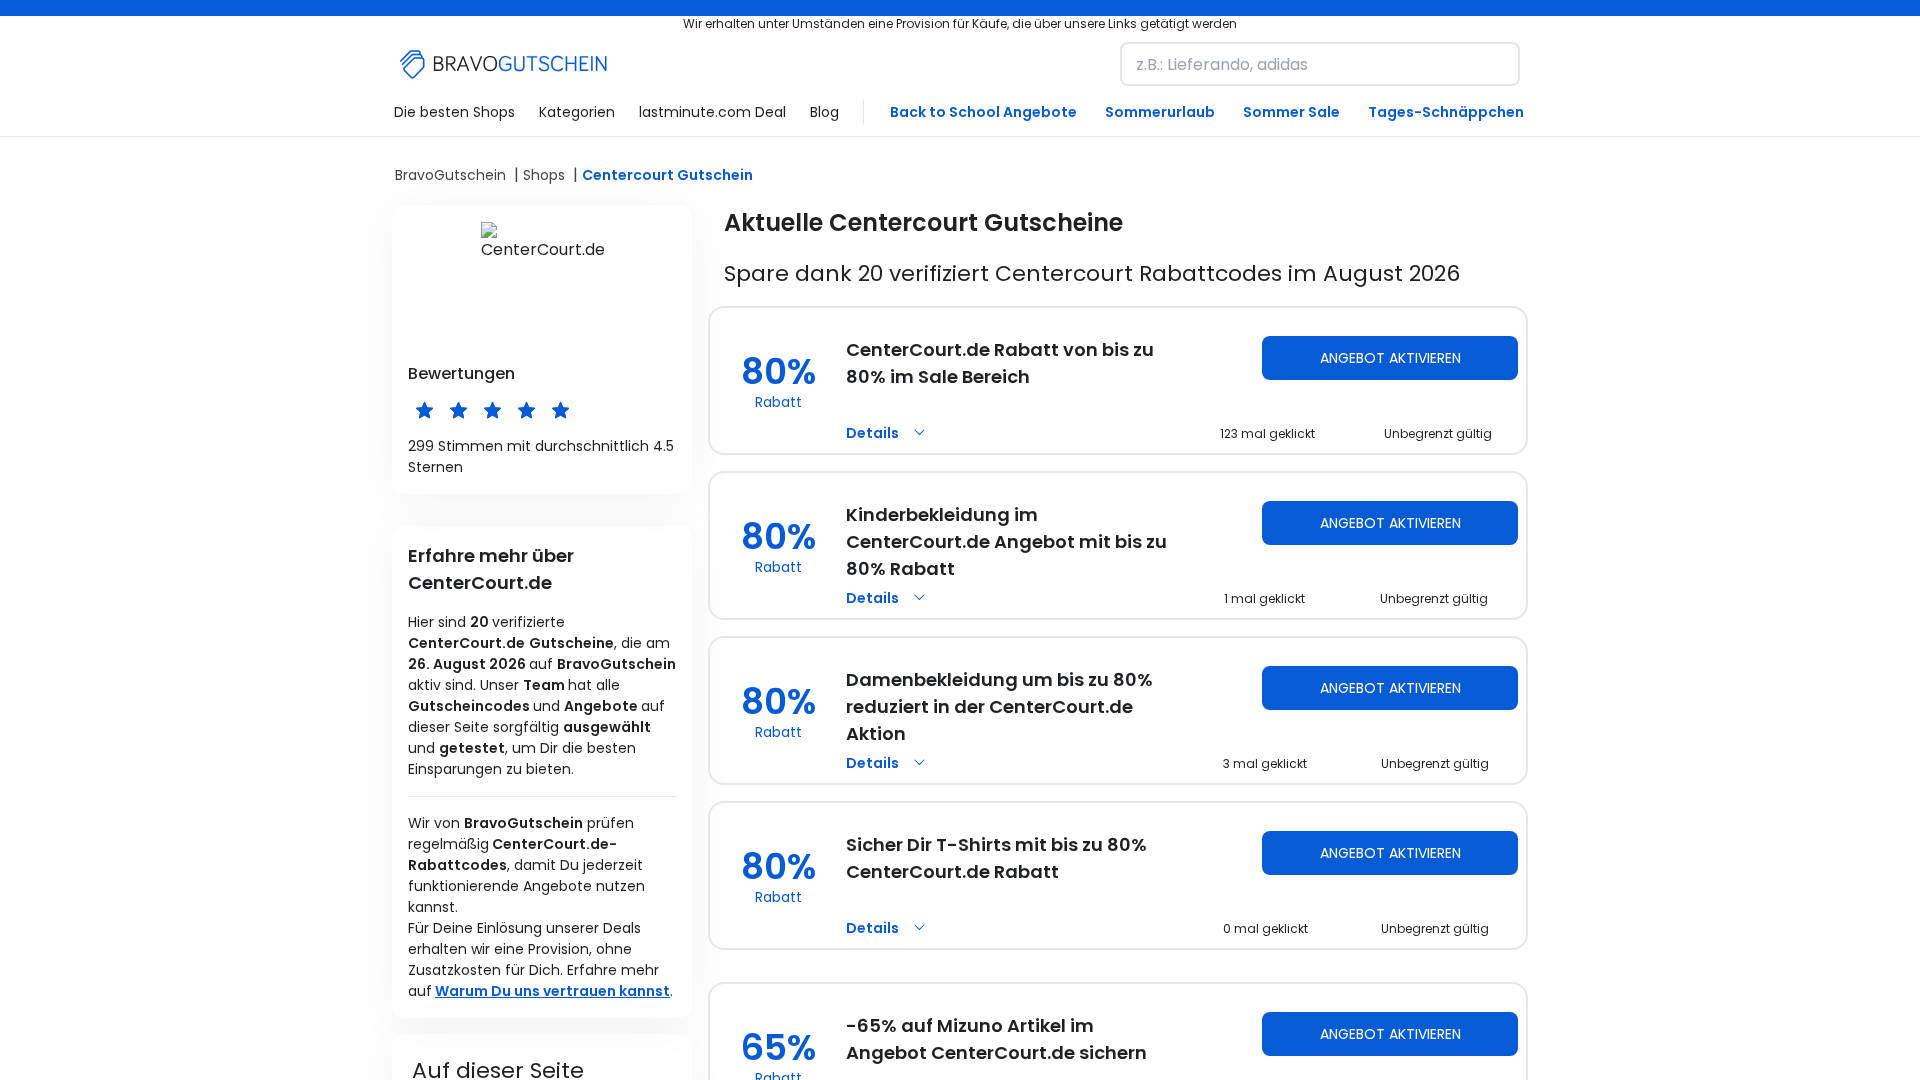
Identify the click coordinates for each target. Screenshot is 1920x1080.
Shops (544, 175)
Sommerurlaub (1160, 112)
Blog (824, 112)
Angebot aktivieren (1390, 358)
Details (872, 433)
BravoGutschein (450, 175)
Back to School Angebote (983, 112)
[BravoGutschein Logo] (504, 64)
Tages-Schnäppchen (1446, 112)
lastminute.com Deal (712, 112)
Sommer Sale (1291, 112)
